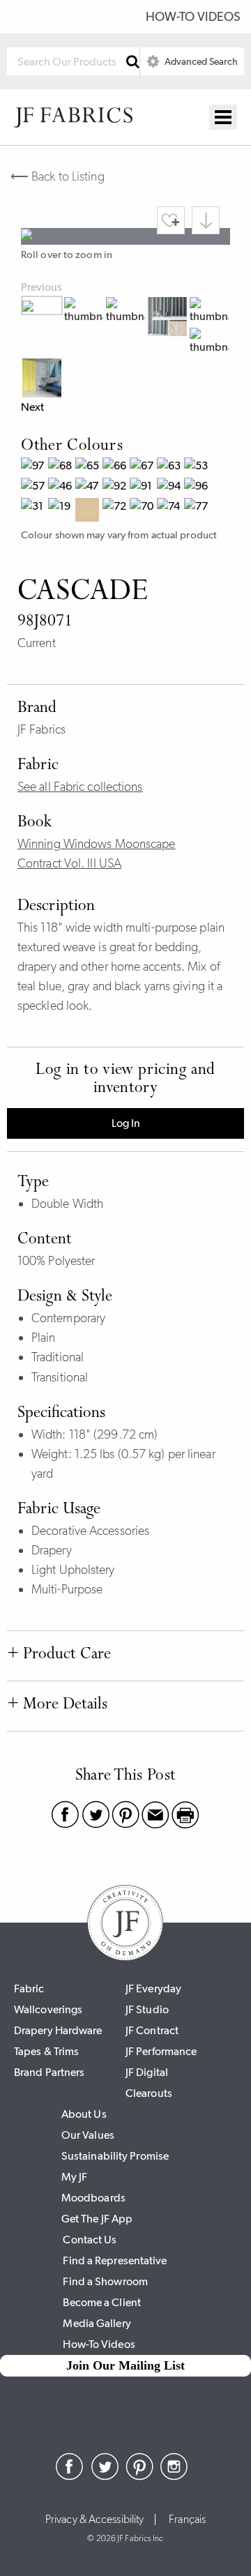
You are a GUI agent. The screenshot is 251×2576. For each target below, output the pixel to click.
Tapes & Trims (46, 2051)
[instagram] (174, 2476)
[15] (89, 512)
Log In (126, 1123)
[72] (116, 512)
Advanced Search (200, 61)
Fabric (29, 1988)
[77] (198, 512)
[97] (35, 468)
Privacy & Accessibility (94, 2520)
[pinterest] (139, 2476)
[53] (198, 468)
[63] (170, 468)
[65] (89, 468)
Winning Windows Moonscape (97, 844)
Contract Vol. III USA (69, 863)
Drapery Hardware (58, 2030)
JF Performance (161, 2051)
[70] (143, 512)
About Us (84, 2114)
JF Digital (147, 2072)
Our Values (88, 2135)
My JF (75, 2177)
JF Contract (152, 2030)
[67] (143, 468)
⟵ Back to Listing (58, 176)
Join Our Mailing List (125, 2365)
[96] (198, 488)
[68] (62, 468)
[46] (62, 488)
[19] (62, 512)
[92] (116, 488)
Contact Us (90, 2240)
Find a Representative (115, 2260)
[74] (170, 512)
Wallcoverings (48, 2009)
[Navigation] (223, 117)
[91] (143, 488)
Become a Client (102, 2302)
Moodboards (93, 2198)
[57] (35, 488)
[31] (35, 512)
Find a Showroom (105, 2281)
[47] (89, 488)
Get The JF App (97, 2219)
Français (187, 2520)
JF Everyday (153, 1988)
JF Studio (147, 2009)
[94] (170, 488)
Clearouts (149, 2093)
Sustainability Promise (115, 2156)
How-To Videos (193, 17)
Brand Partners (49, 2072)
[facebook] (70, 2476)
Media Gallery (97, 2323)
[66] (116, 468)
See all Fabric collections (80, 787)
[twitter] (105, 2476)
